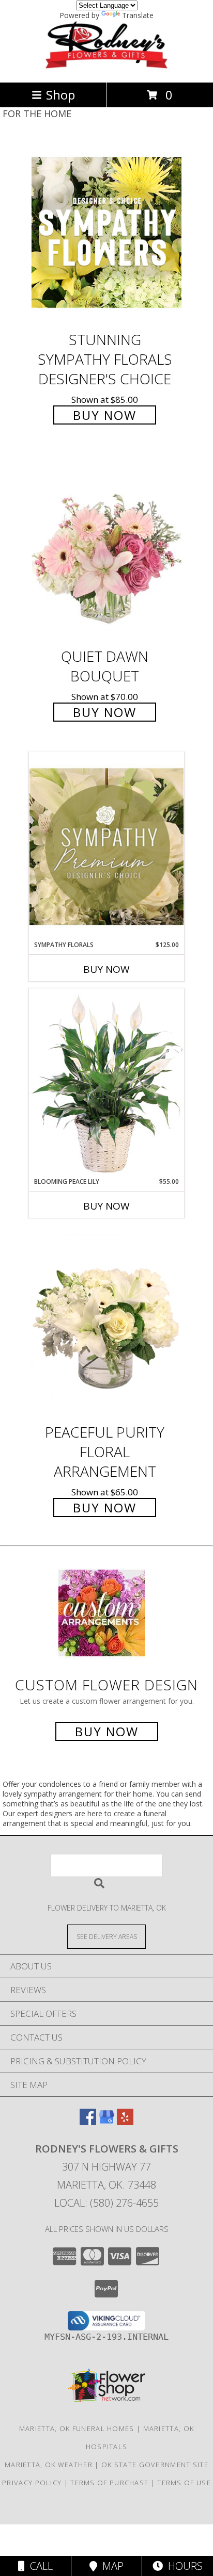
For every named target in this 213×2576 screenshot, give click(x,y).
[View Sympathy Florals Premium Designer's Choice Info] (106, 846)
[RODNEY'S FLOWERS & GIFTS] (106, 67)
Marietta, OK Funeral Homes (77, 2428)
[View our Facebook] (88, 2122)
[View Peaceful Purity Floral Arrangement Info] (106, 1325)
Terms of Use (184, 2483)
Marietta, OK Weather (49, 2465)
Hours (183, 2566)
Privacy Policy (32, 2483)
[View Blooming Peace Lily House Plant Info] (106, 1083)
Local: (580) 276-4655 (106, 2203)
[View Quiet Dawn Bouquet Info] (106, 549)
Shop (60, 95)
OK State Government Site (155, 2465)
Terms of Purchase (109, 2483)
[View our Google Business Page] (106, 2122)
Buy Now (105, 415)
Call (39, 2566)
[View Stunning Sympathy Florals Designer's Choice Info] (106, 232)
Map (110, 2566)
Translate (138, 15)
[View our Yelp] (125, 2122)
